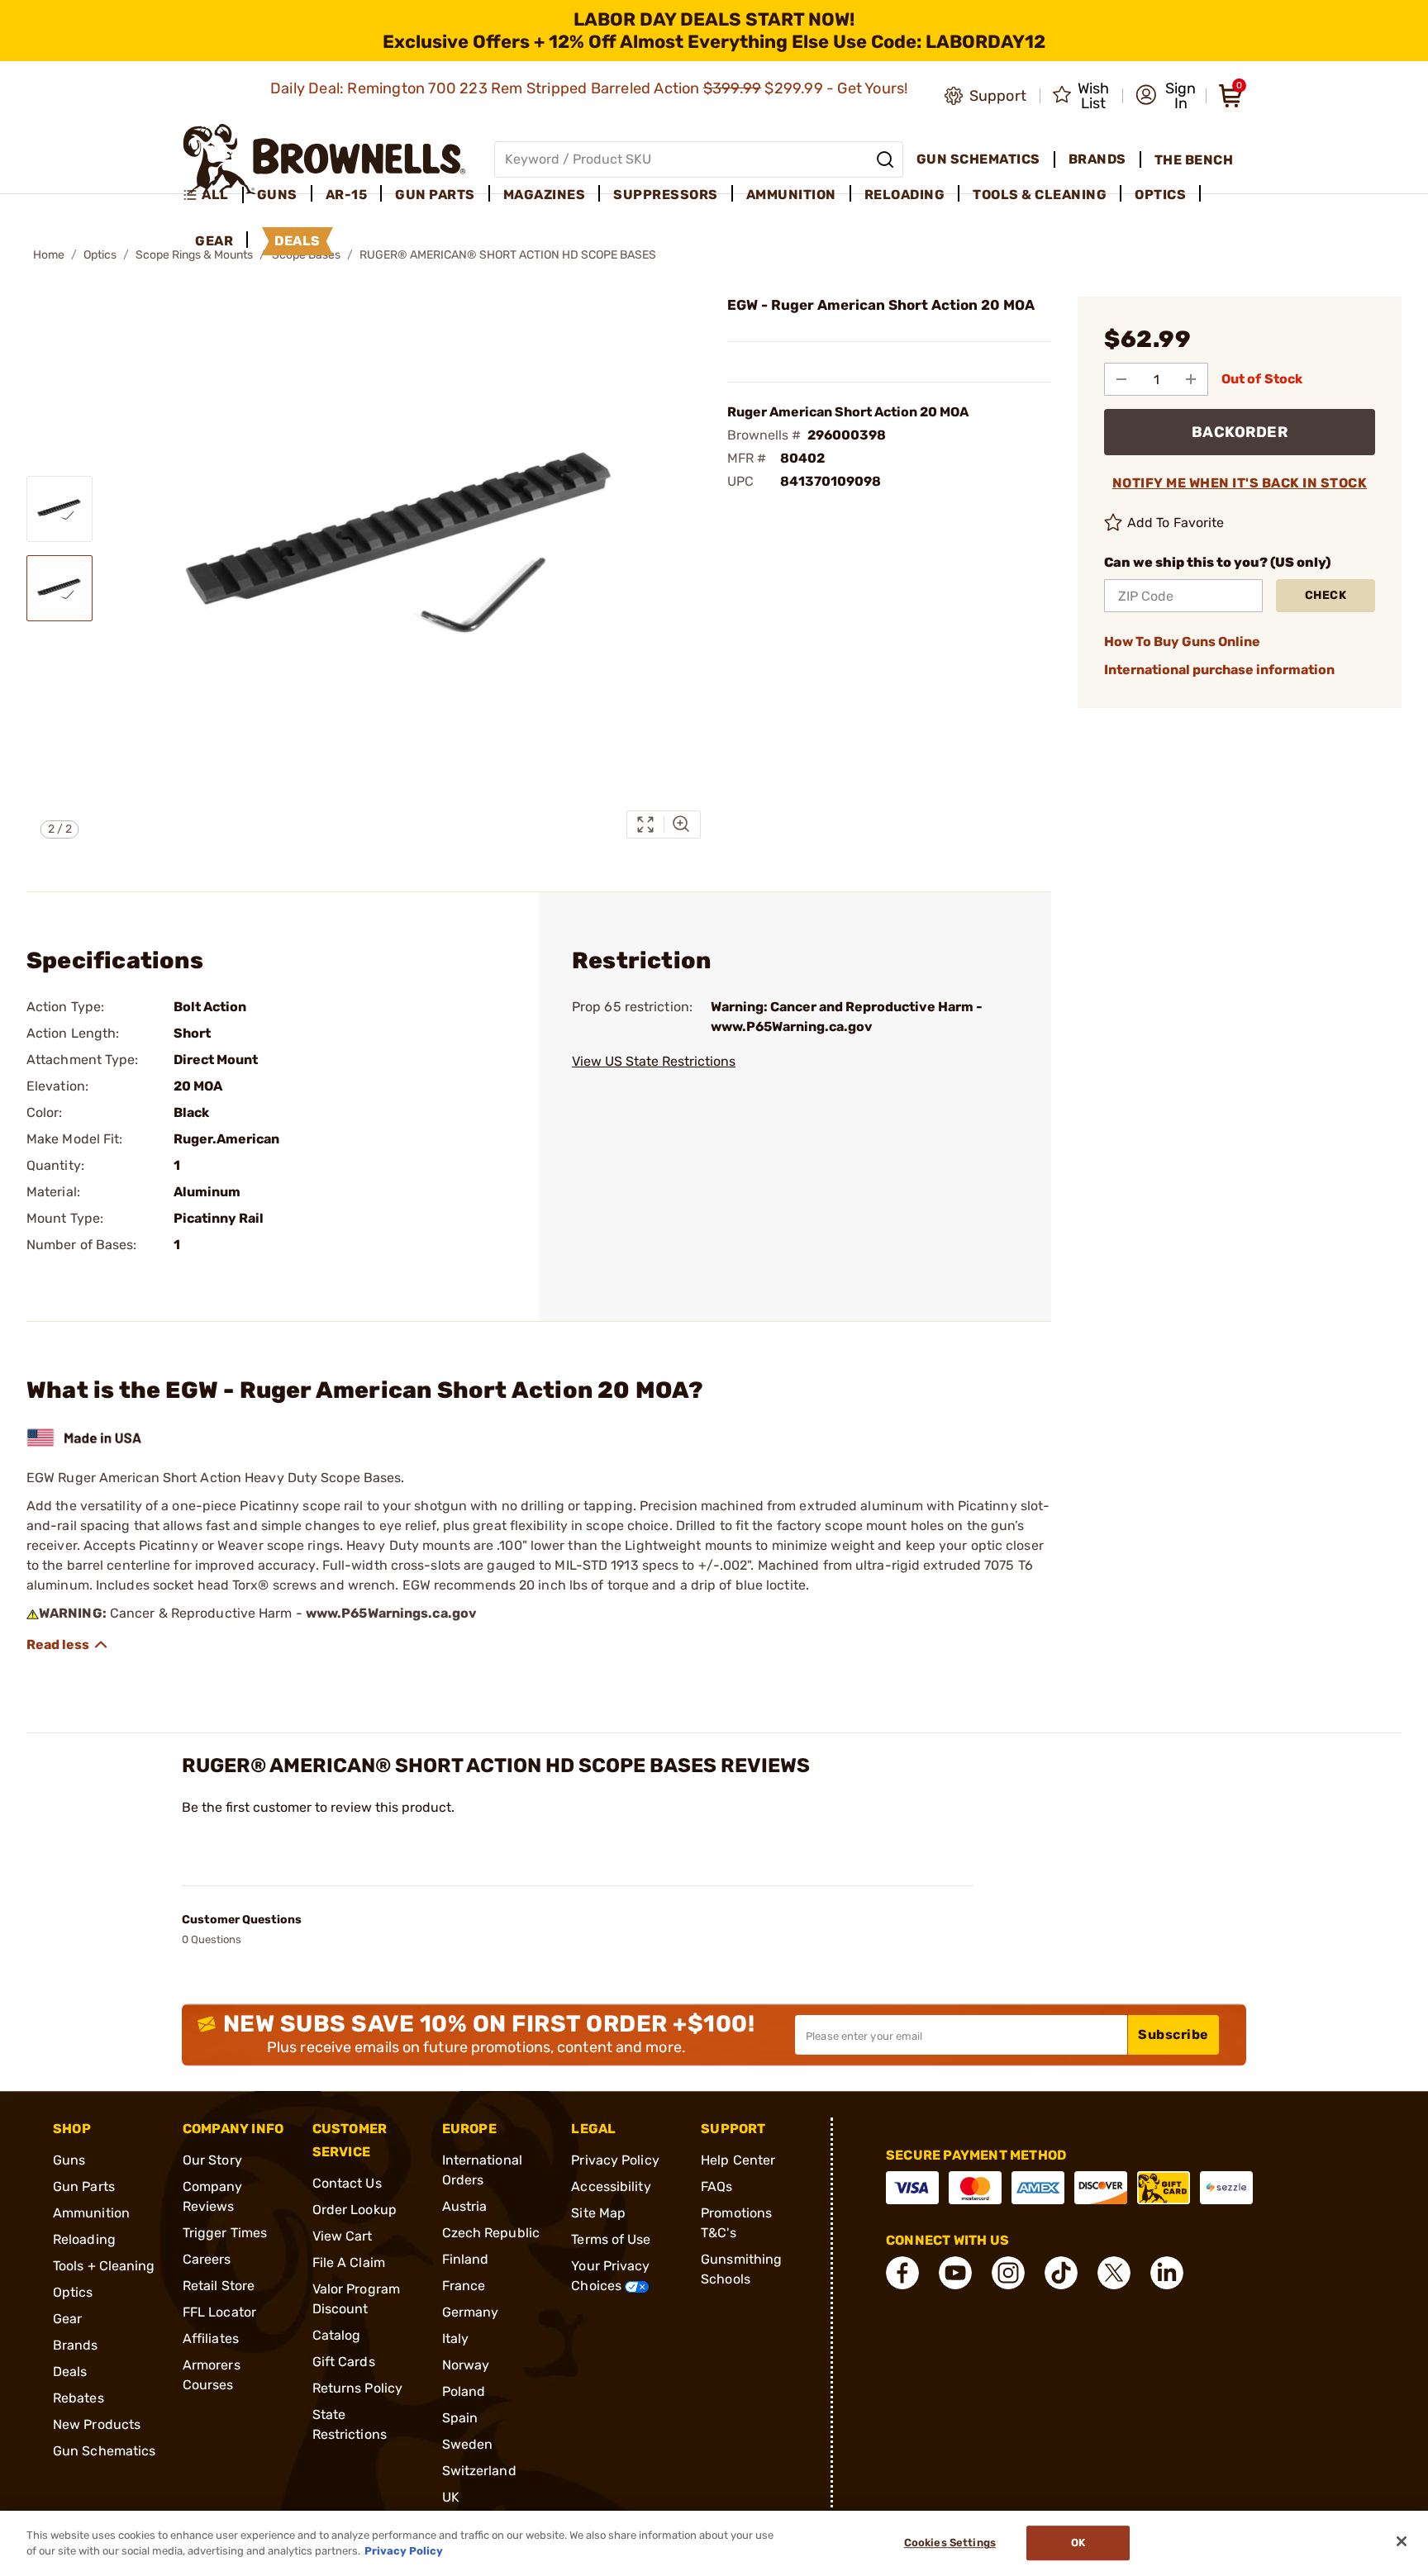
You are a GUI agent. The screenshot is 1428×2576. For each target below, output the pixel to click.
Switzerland (479, 2471)
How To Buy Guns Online (1182, 642)
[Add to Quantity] (1191, 379)
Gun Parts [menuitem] (435, 195)
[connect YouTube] (955, 2273)
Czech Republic (491, 2233)
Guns (69, 2160)
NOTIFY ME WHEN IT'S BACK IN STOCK (1240, 483)
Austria (465, 2206)
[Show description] (68, 1645)
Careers (207, 2259)
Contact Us (347, 2183)
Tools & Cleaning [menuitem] (1040, 195)
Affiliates (211, 2338)
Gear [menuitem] (214, 241)
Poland (464, 2391)
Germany (471, 2312)
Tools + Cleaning (104, 2266)
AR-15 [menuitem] (347, 195)
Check (1326, 595)
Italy (456, 2338)
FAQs (716, 2186)
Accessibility (611, 2186)
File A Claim (349, 2262)
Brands (76, 2345)
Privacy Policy (615, 2160)
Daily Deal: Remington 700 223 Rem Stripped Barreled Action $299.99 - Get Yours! (591, 88)
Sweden (468, 2444)
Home (49, 255)
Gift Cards (344, 2362)
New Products (97, 2424)
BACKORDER (1240, 432)
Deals (70, 2372)
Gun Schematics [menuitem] (978, 159)
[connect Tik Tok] (1061, 2273)
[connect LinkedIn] (1167, 2273)
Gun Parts (84, 2186)
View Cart (343, 2236)
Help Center (738, 2160)
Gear (67, 2319)
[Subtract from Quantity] (1121, 379)
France (464, 2286)
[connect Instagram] (1008, 2273)
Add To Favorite (1176, 523)
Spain (460, 2418)
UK (451, 2497)
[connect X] (1114, 2273)
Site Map (598, 2213)
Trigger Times (225, 2233)
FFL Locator (219, 2312)
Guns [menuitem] (277, 195)
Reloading (84, 2239)
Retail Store (219, 2286)
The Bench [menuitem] (1194, 160)
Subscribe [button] (1173, 2034)
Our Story (212, 2160)
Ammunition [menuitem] (791, 195)
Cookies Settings (950, 2543)
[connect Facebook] (902, 2273)
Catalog (337, 2335)
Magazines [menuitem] (545, 195)
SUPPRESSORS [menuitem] (666, 195)
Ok (1078, 2543)
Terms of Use (611, 2239)
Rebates (79, 2398)
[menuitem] (213, 195)
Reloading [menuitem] (905, 195)
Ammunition (91, 2213)
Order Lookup (355, 2210)
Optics (100, 255)
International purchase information (1219, 670)
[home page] (324, 159)
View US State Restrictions (654, 1061)
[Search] (885, 159)
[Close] (1402, 2541)
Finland (466, 2259)
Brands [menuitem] (1097, 159)
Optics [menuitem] (1160, 195)
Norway (466, 2365)
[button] (1166, 96)
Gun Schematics (104, 2451)
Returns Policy (357, 2388)
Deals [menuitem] (297, 241)
